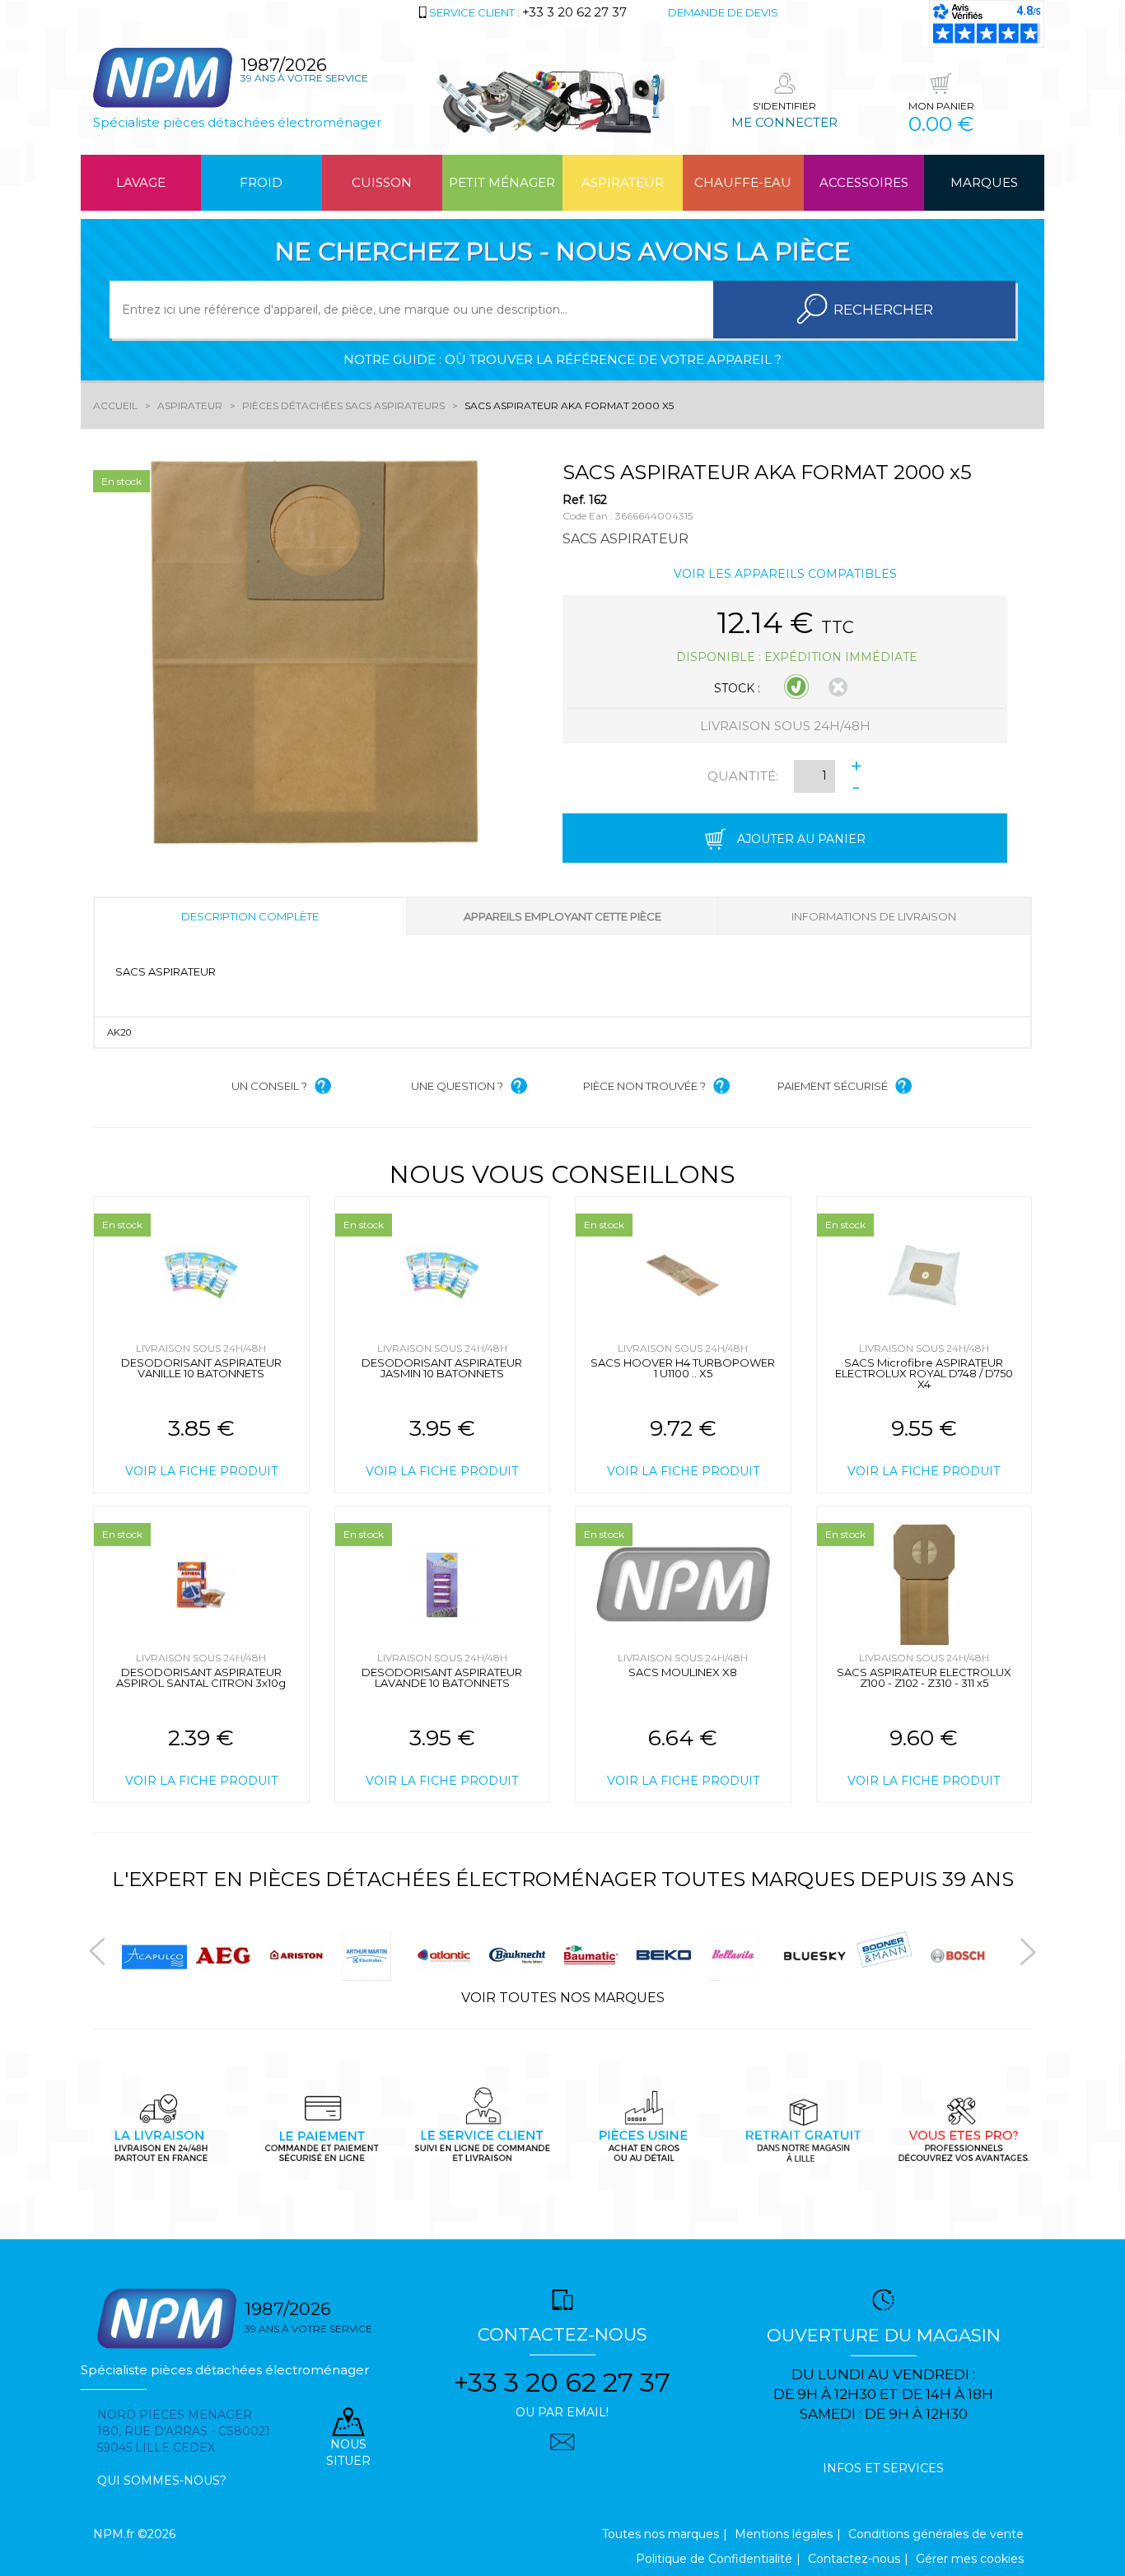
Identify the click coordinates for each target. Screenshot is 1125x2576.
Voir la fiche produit (201, 1471)
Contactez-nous (854, 2559)
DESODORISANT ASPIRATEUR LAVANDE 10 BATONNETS (442, 1677)
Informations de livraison (874, 916)
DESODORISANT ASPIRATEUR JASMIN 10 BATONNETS (442, 1368)
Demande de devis (723, 12)
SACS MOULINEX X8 (683, 1672)
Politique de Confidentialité (714, 2559)
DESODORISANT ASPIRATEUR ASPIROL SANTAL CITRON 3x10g (201, 1677)
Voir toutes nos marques (563, 1998)
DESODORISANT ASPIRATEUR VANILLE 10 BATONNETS (201, 1368)
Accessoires (864, 182)
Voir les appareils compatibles (785, 574)
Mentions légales (784, 2534)
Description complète (250, 916)
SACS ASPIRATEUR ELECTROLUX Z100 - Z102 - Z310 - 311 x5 (924, 1677)
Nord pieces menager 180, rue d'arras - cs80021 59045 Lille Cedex (184, 2431)
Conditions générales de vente (936, 2534)
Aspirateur (623, 182)
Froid (261, 182)
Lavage (141, 182)
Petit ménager (502, 182)
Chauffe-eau (743, 182)
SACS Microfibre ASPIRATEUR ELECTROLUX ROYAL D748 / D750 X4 (924, 1373)
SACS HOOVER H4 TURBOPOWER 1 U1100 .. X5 (683, 1368)
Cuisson (382, 182)
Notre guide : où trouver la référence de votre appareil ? (562, 359)
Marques (984, 182)
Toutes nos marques (661, 2534)
